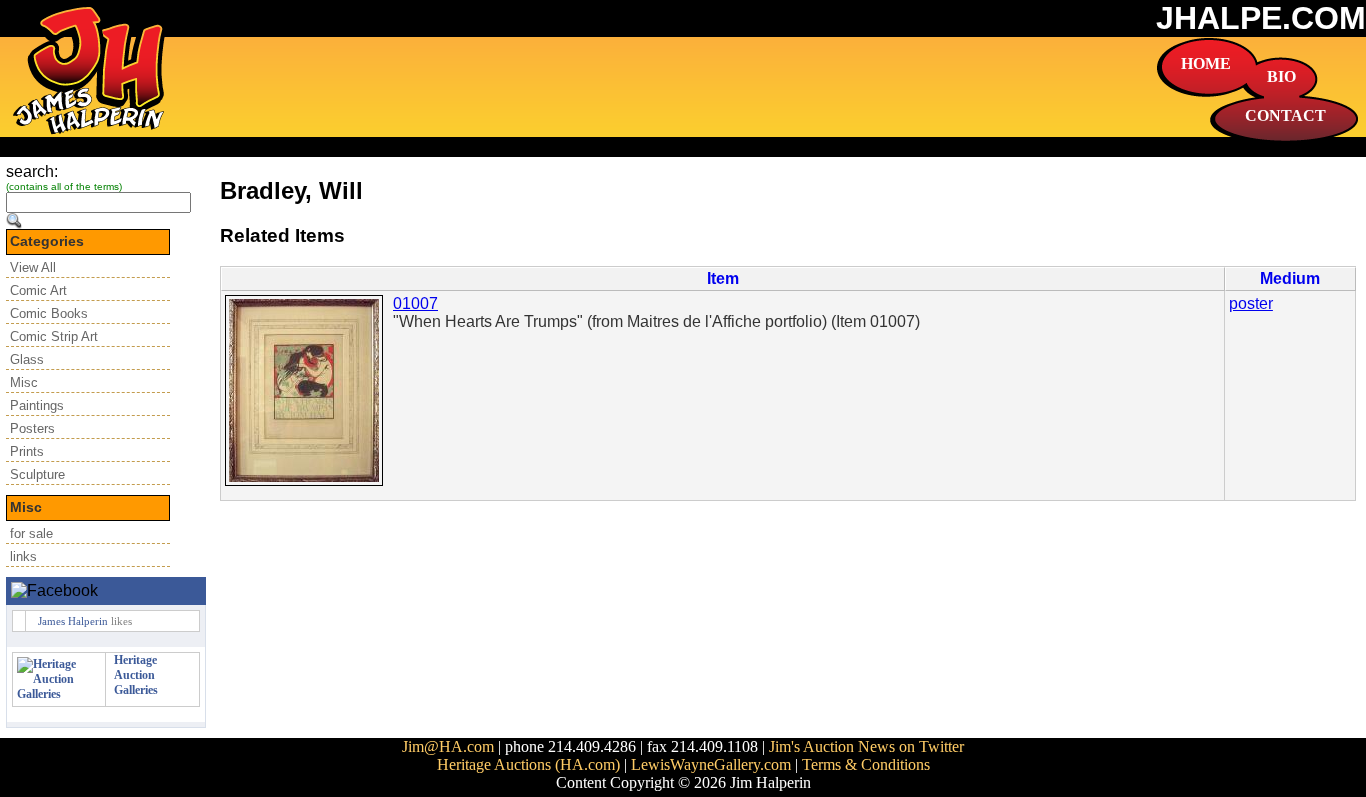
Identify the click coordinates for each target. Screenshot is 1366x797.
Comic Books (49, 313)
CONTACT (1285, 115)
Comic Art (38, 290)
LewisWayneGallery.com (711, 764)
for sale (31, 533)
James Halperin (73, 621)
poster (1251, 303)
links (23, 556)
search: (32, 171)
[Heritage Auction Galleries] (59, 694)
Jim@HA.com (448, 746)
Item (723, 278)
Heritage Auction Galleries (136, 675)
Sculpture (37, 474)
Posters (32, 428)
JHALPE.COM (1261, 18)
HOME (1206, 63)
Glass (27, 359)
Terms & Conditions (866, 764)
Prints (27, 451)
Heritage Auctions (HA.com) (528, 764)
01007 (415, 303)
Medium (1290, 278)
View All (33, 267)
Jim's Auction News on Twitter (866, 746)
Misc (24, 382)
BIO (1281, 76)
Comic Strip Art (54, 336)
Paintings (37, 405)
